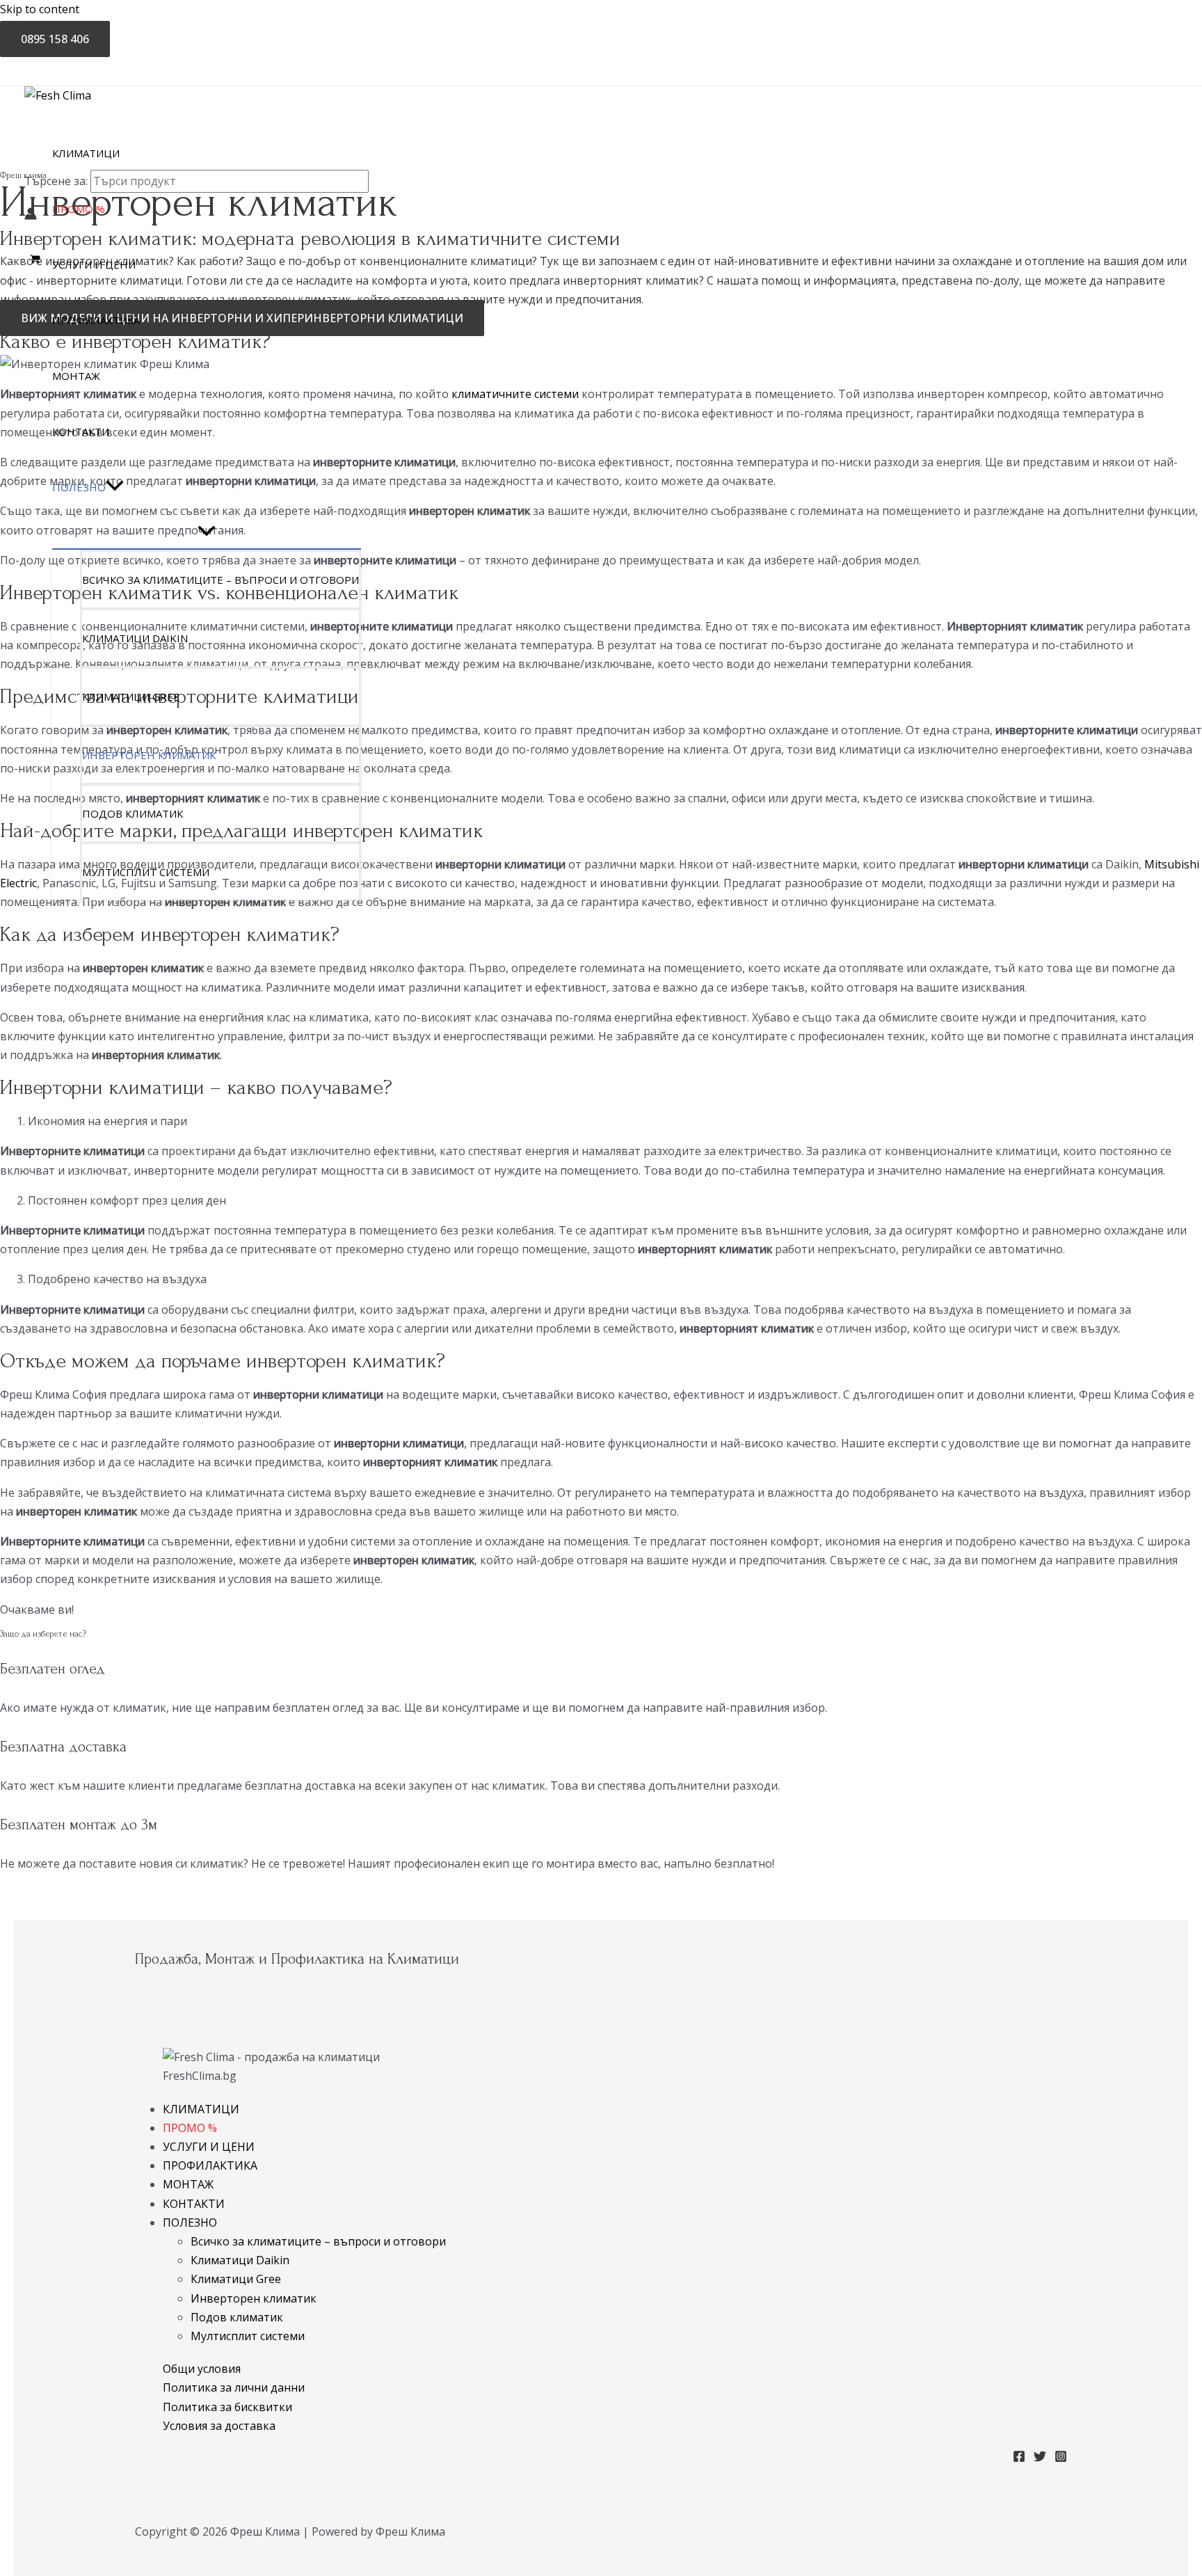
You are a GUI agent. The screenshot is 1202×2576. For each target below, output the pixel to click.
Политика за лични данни (234, 2387)
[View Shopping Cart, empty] (35, 259)
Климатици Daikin (240, 2260)
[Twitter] (1040, 2458)
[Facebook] (1019, 2458)
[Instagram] (1061, 2458)
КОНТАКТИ (194, 2204)
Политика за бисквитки (227, 2407)
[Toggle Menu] (207, 532)
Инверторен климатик (254, 2298)
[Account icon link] (31, 216)
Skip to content (40, 9)
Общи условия (202, 2369)
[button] (115, 487)
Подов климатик (237, 2317)
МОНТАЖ (188, 2184)
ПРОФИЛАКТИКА (210, 2165)
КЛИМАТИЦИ (201, 2109)
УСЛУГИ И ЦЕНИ (209, 2147)
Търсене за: (56, 181)
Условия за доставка (219, 2426)
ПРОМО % (190, 2128)
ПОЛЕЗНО (190, 2223)
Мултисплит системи (248, 2336)
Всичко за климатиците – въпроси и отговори (318, 2241)
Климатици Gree (236, 2279)
